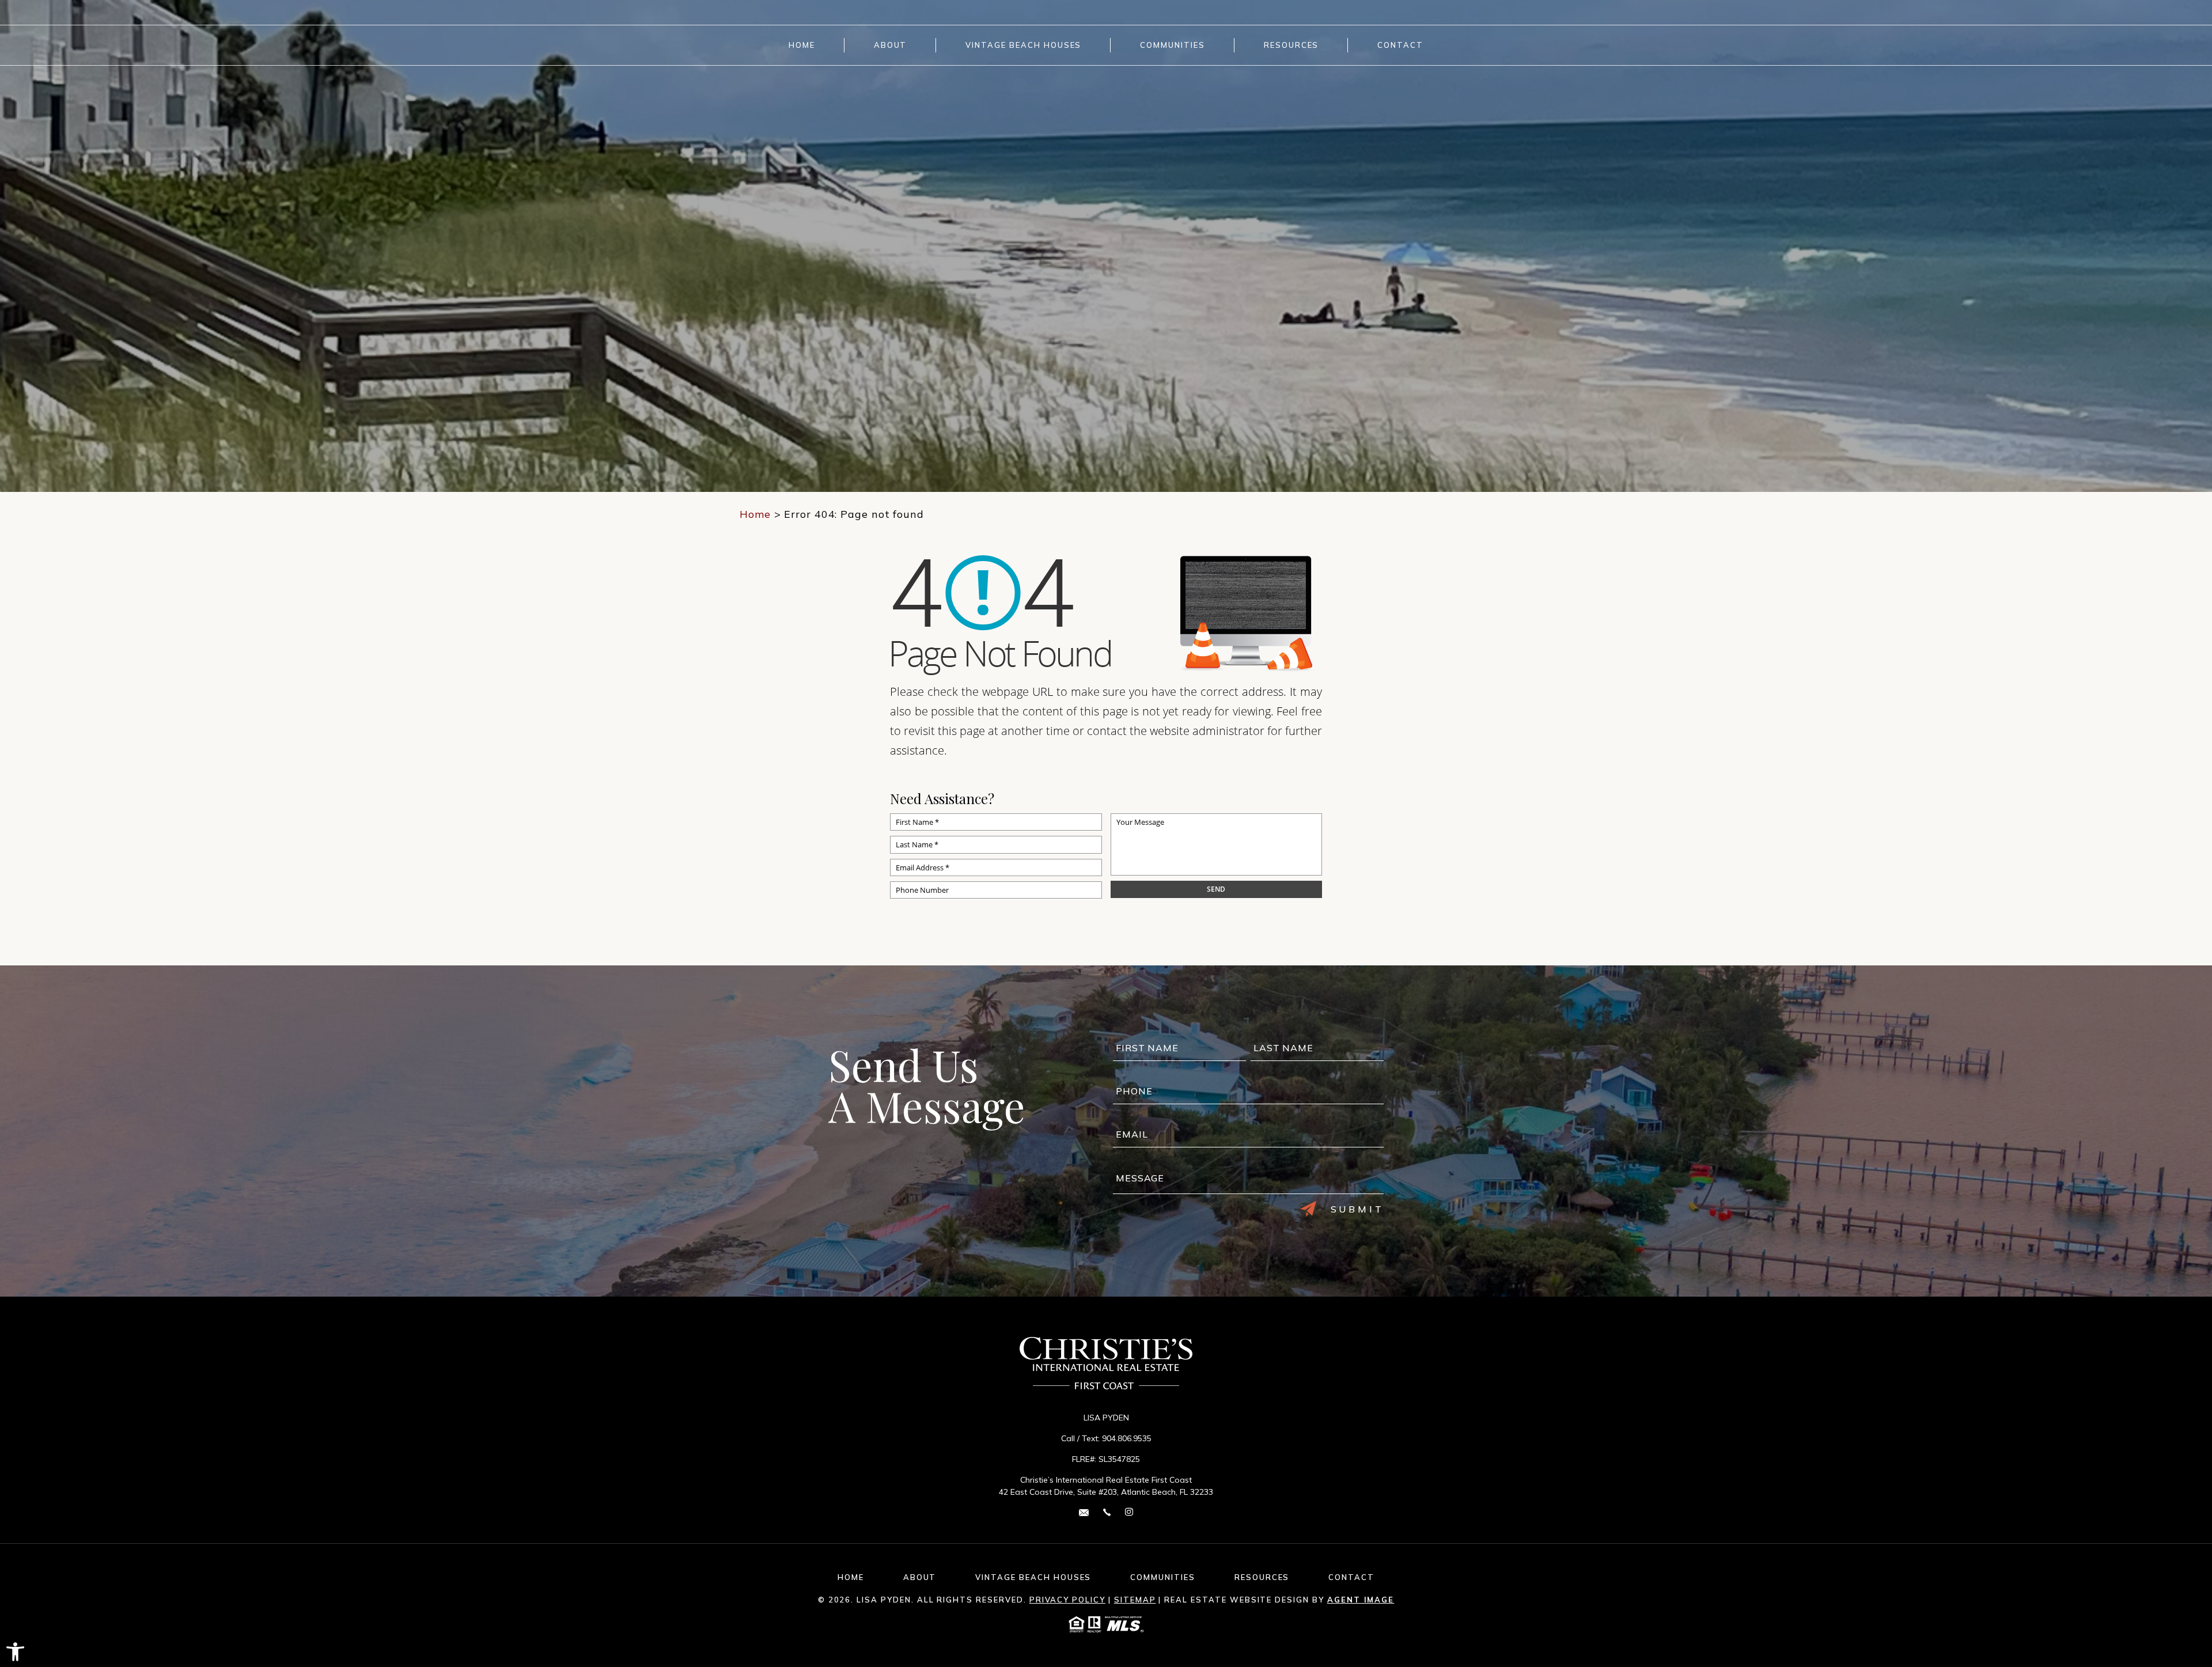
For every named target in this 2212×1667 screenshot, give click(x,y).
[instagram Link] (1129, 1512)
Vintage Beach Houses (1023, 45)
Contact (1400, 45)
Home (802, 45)
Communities (1172, 45)
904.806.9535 (1127, 1438)
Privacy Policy (1067, 1600)
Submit (1357, 1209)
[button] (15, 1652)
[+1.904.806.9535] (1107, 1512)
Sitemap (1135, 1600)
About (891, 45)
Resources (1291, 45)
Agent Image (1361, 1600)
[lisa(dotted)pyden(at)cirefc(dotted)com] (1084, 1512)
